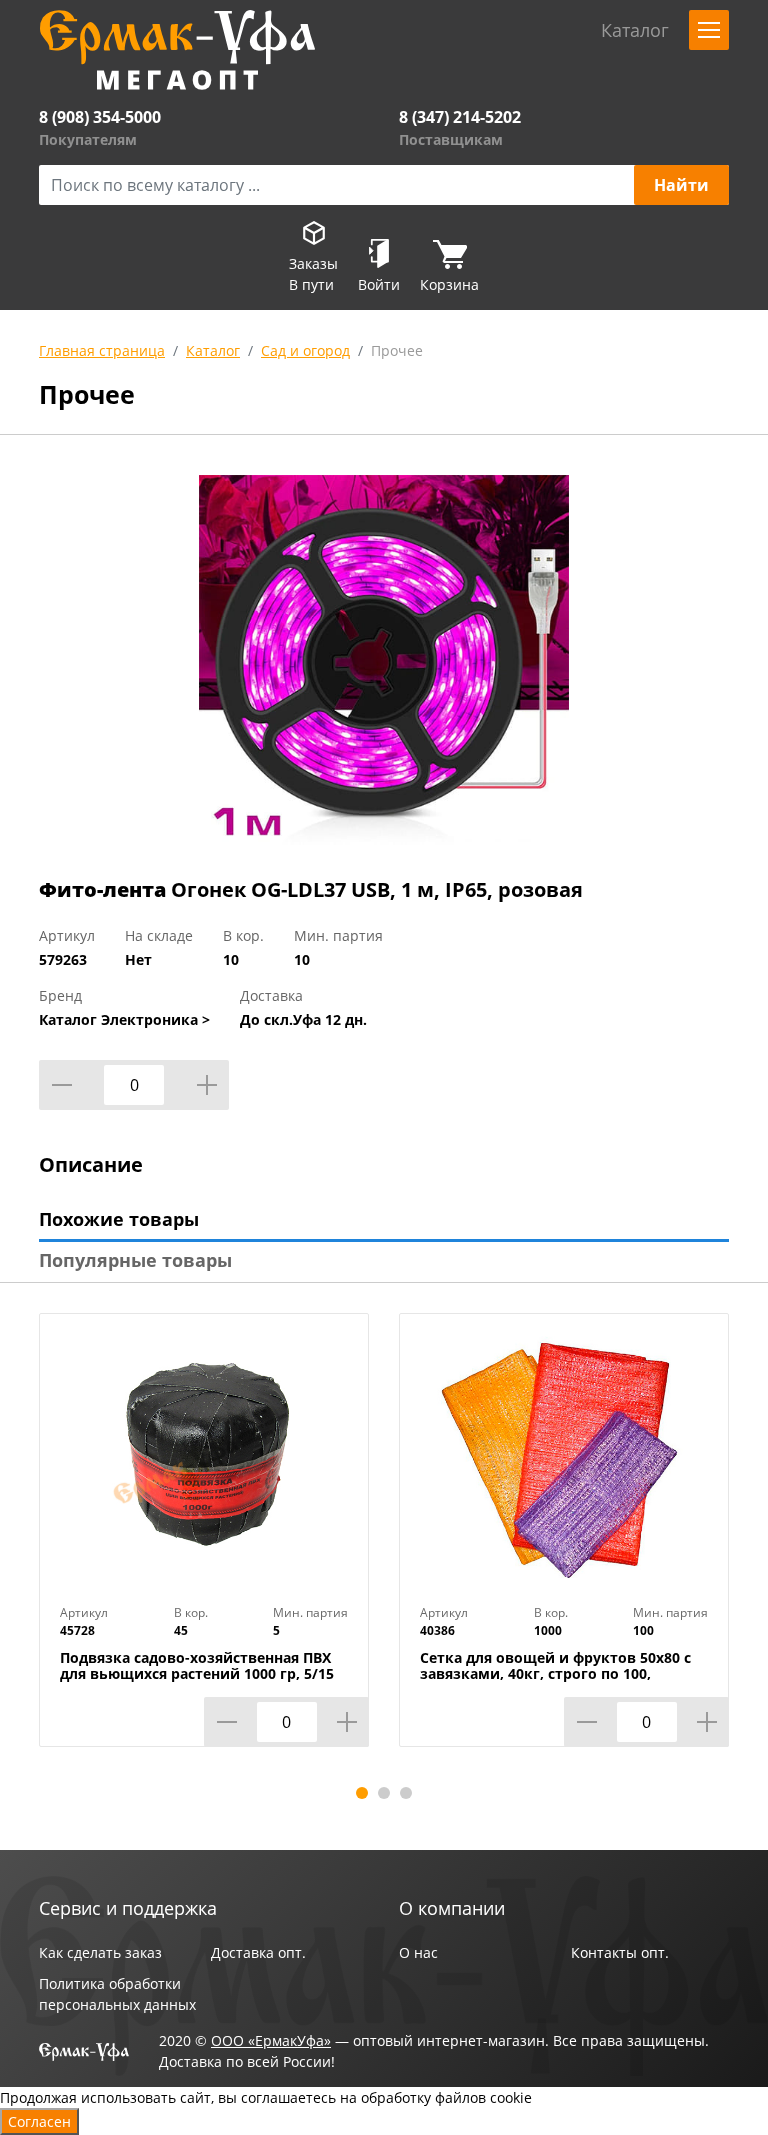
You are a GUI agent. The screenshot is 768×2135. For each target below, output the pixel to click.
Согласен (39, 2121)
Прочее (397, 350)
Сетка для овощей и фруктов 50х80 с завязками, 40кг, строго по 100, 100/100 (555, 1674)
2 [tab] (384, 1793)
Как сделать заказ (100, 1952)
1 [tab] (362, 1793)
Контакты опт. (620, 1952)
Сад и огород (305, 350)
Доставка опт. (258, 1952)
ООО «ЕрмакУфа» (271, 2040)
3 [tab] (406, 1793)
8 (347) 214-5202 (460, 117)
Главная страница (102, 350)
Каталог (213, 350)
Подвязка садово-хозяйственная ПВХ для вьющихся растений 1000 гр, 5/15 (197, 1666)
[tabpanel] (204, 1545)
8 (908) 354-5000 (100, 117)
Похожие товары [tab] (119, 1219)
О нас (418, 1952)
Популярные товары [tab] (135, 1260)
